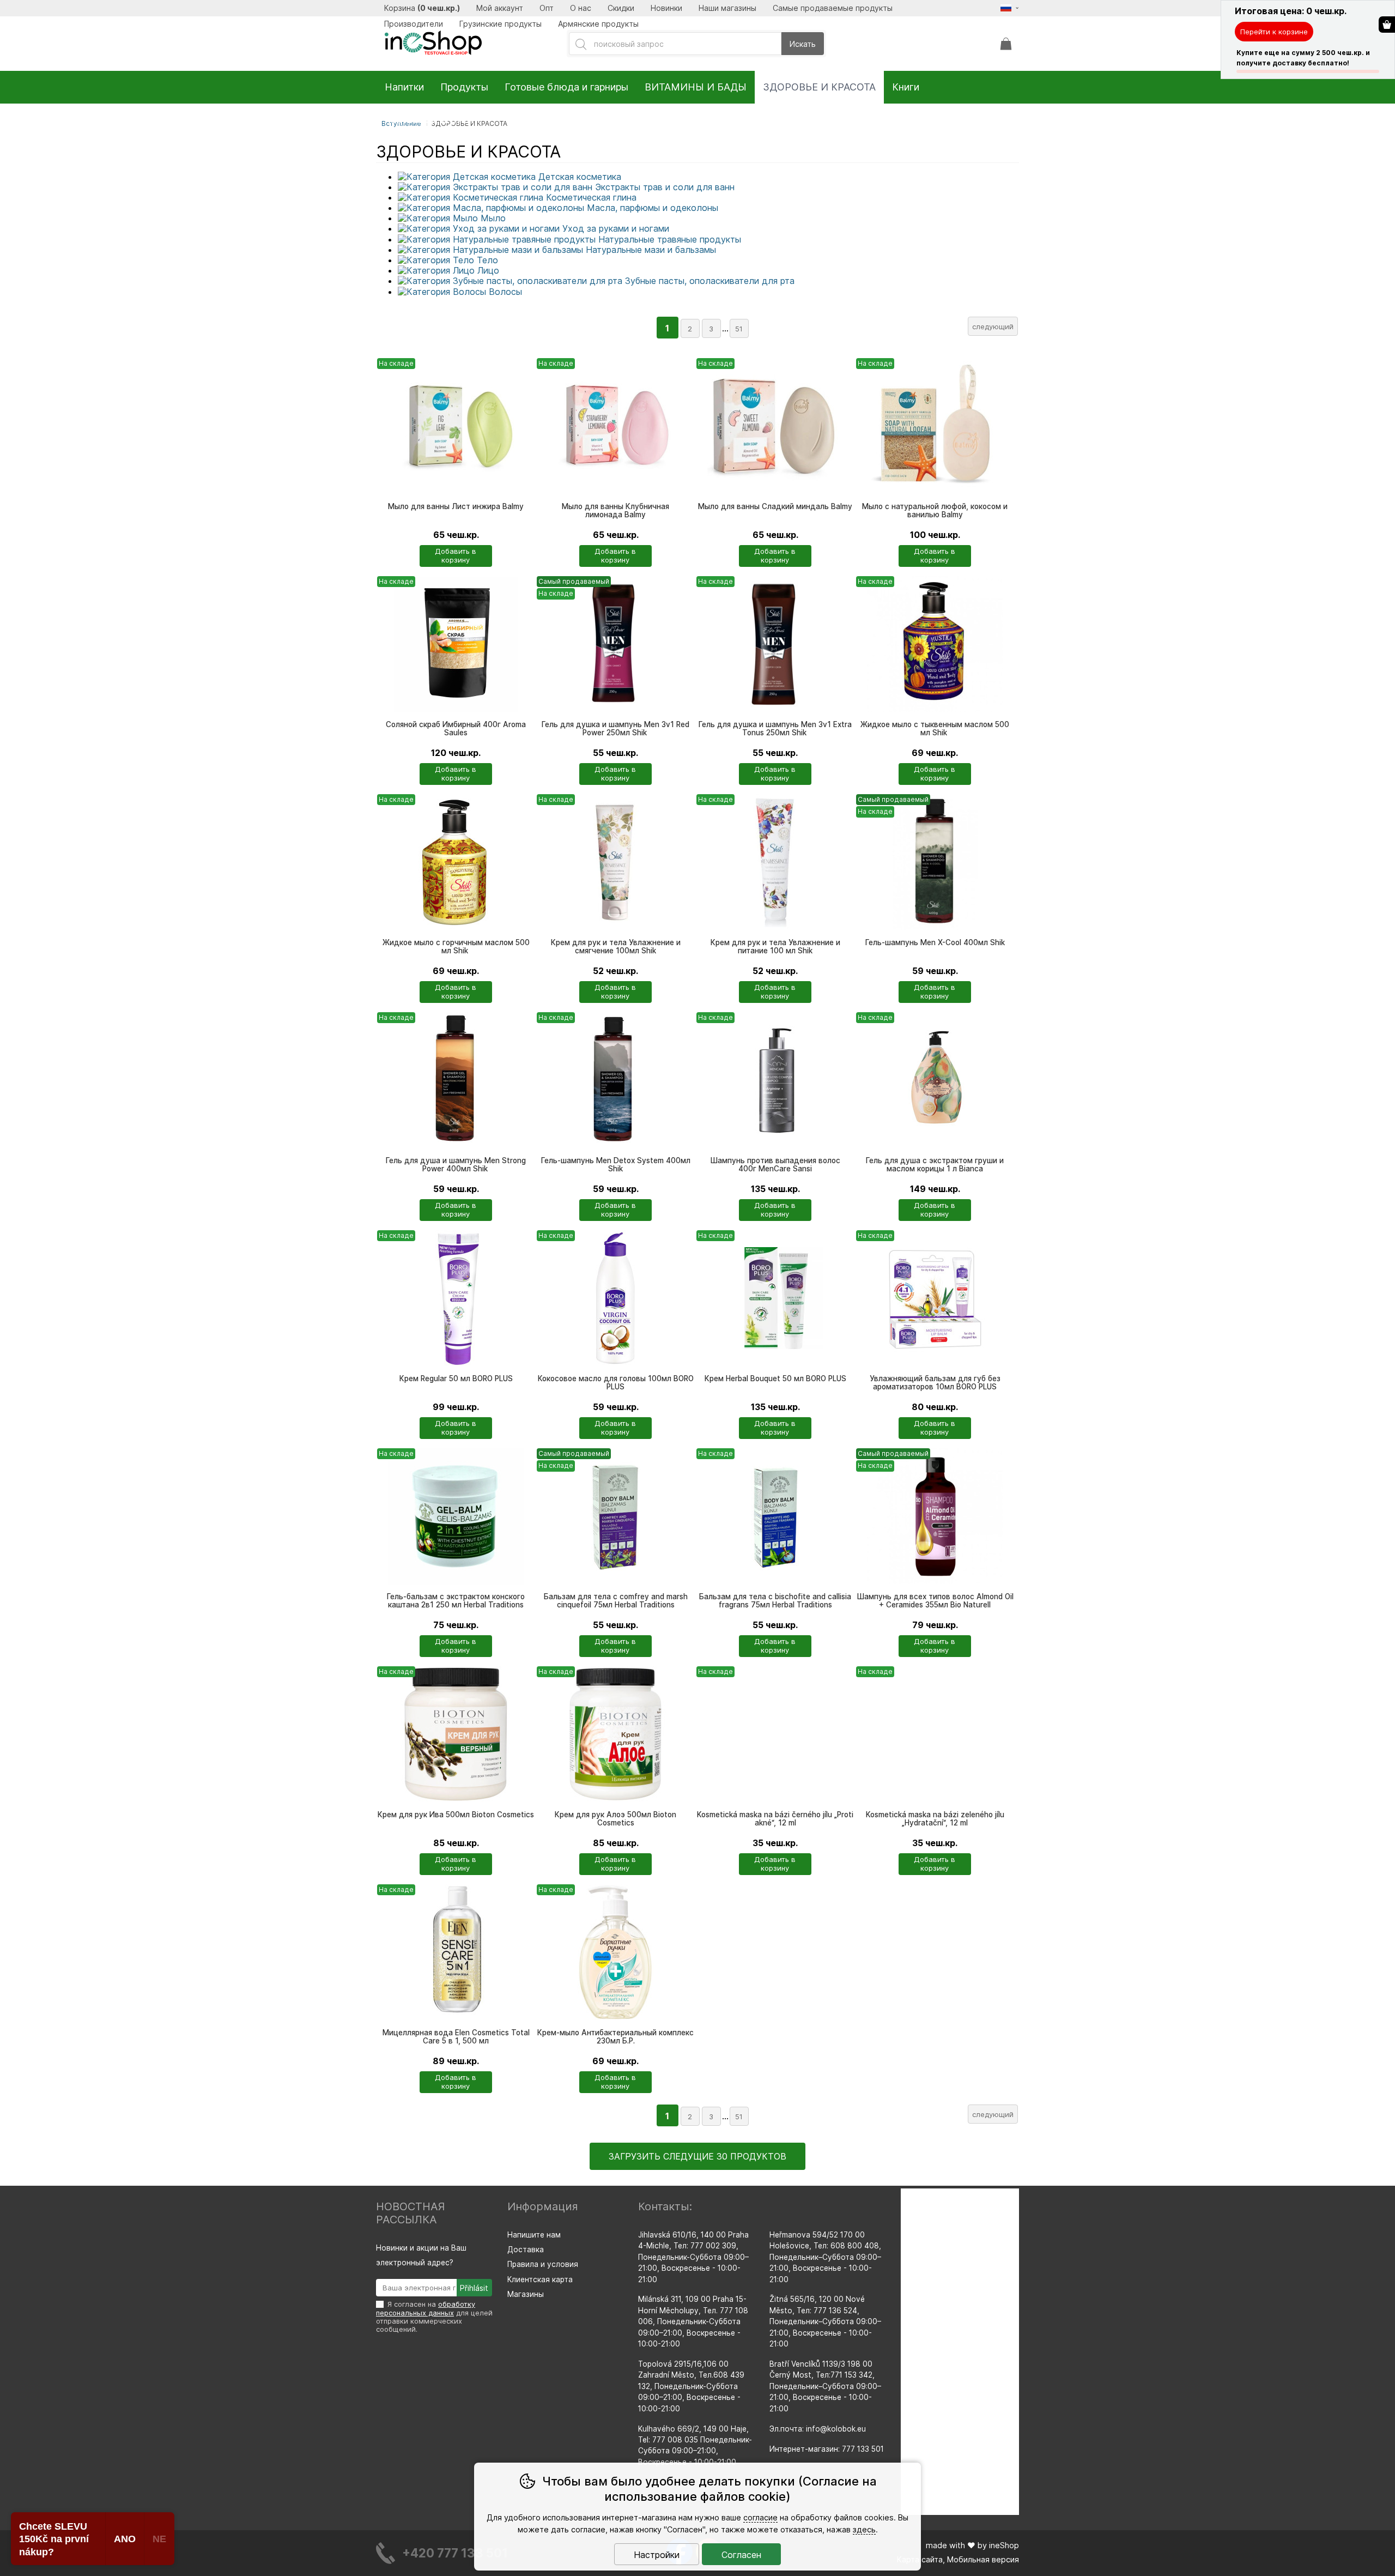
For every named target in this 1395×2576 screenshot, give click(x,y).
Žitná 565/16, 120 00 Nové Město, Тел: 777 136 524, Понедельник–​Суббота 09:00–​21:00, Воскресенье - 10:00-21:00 (825, 2321)
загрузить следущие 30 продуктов (697, 2156)
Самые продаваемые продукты (833, 8)
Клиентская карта (540, 2279)
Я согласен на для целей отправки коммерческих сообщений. (434, 2317)
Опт (547, 8)
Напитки (404, 87)
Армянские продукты (598, 24)
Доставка (526, 2250)
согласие (760, 2517)
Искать (803, 44)
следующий (993, 326)
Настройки (657, 2555)
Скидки (621, 8)
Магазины (526, 2294)
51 (739, 329)
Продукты (464, 87)
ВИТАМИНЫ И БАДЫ (696, 87)
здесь (864, 2529)
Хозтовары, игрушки (432, 120)
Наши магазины (727, 8)
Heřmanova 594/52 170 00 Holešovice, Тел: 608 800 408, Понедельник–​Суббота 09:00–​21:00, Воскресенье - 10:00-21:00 (825, 2257)
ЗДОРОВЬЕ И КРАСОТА (819, 87)
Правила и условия (543, 2264)
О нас (581, 8)
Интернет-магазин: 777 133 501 (827, 2449)
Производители (414, 24)
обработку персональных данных (426, 2308)
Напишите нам (534, 2235)
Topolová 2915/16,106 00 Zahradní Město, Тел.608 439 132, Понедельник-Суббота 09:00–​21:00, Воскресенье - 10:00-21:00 (691, 2386)
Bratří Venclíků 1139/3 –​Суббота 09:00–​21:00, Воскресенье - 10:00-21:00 (825, 2386)
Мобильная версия (983, 2559)
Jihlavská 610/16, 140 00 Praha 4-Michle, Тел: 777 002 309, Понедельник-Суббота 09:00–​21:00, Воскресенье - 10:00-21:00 (693, 2257)
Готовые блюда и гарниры (566, 87)
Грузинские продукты (501, 24)
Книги (906, 87)
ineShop (1004, 2545)
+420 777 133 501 (455, 2553)
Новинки (666, 8)
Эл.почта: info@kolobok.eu (818, 2429)
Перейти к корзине (1274, 32)
